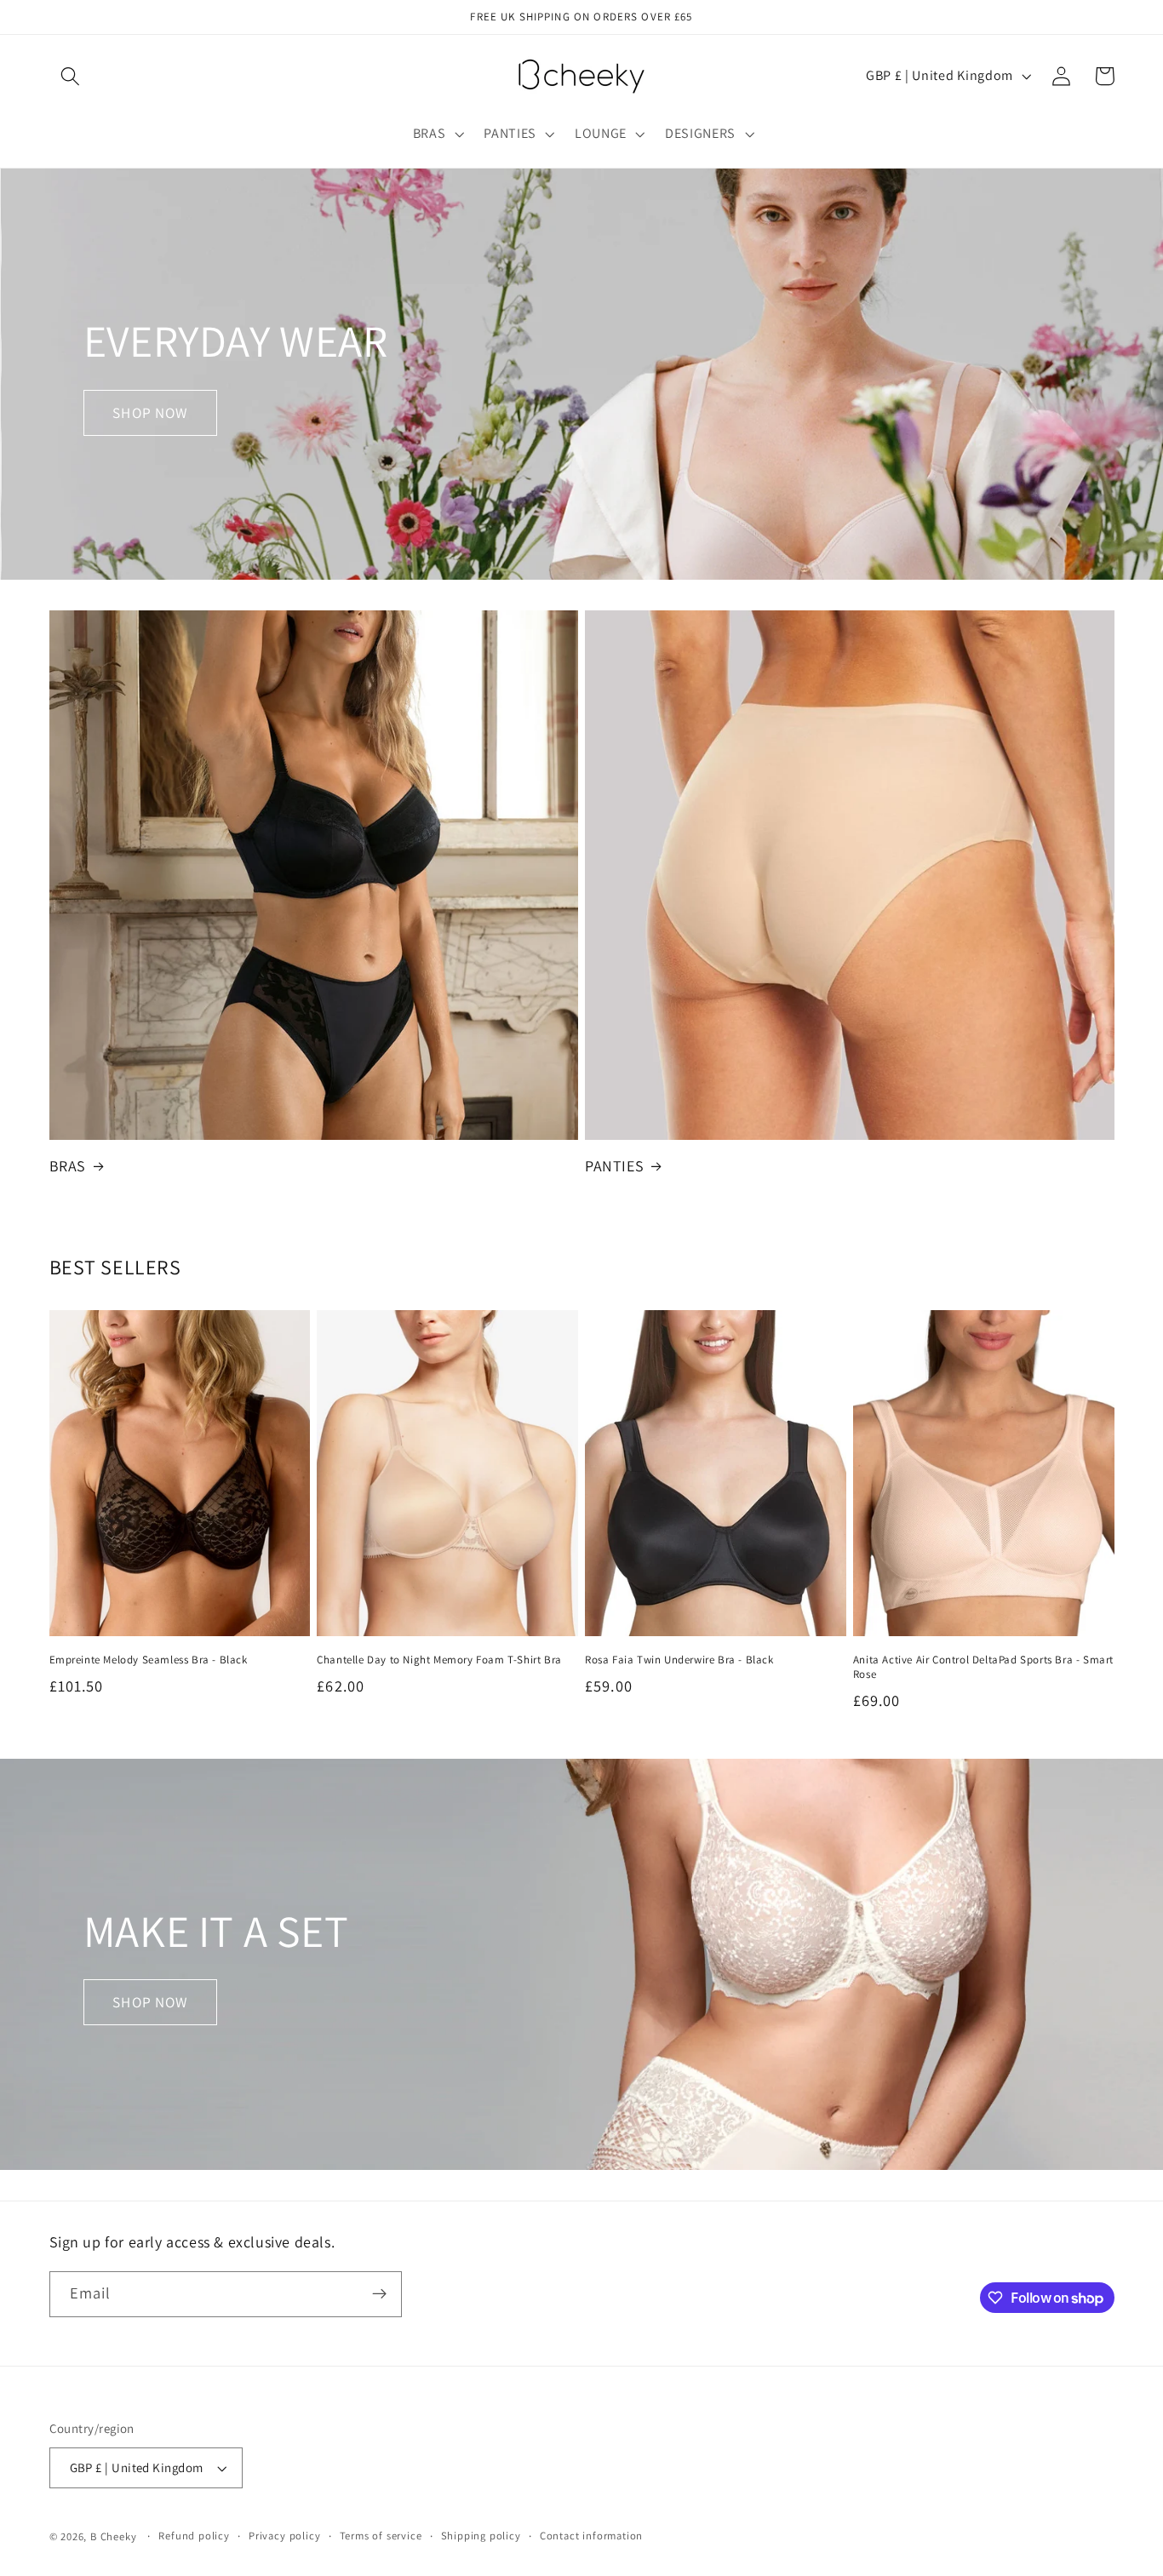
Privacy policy (284, 2536)
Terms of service (381, 2536)
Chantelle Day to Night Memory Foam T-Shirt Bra (439, 1660)
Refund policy (194, 2536)
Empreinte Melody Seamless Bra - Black (149, 1660)
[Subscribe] (379, 2294)
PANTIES (614, 1166)
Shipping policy (481, 2536)
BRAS (68, 1166)
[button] (71, 76)
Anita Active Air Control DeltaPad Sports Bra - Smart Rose (983, 1667)
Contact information (591, 2536)
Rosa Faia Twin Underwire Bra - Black (679, 1660)
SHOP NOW (150, 412)
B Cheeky (113, 2536)
